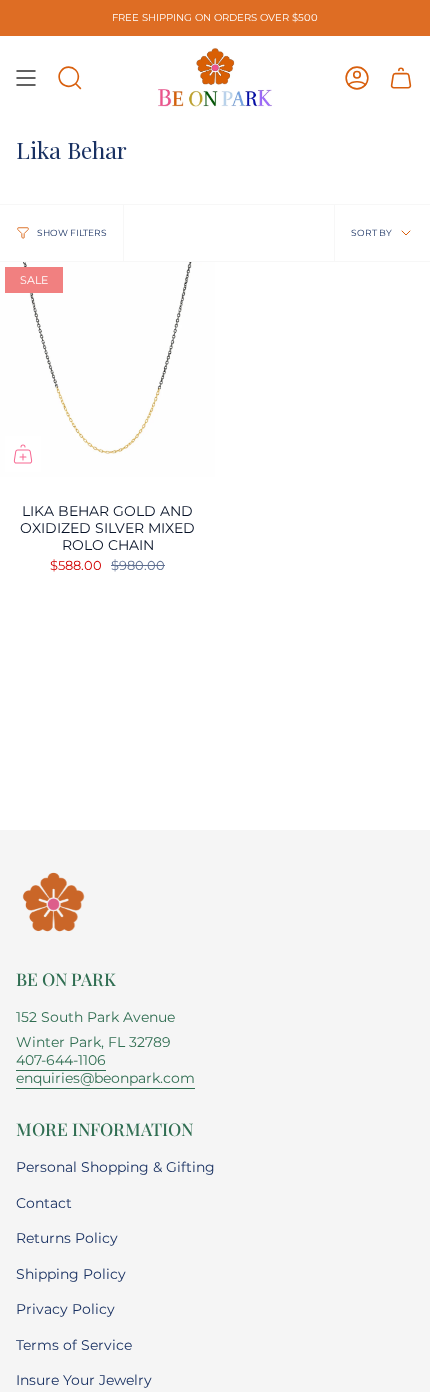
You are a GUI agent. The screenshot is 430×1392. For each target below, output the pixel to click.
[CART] (401, 78)
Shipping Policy (71, 1274)
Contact (44, 1203)
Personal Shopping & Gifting (115, 1167)
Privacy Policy (65, 1309)
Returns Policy (67, 1238)
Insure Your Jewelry (84, 1380)
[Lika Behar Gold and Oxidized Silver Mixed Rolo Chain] (107, 369)
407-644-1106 (61, 1060)
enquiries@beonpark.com (105, 1078)
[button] (70, 78)
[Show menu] (26, 78)
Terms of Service (74, 1345)
